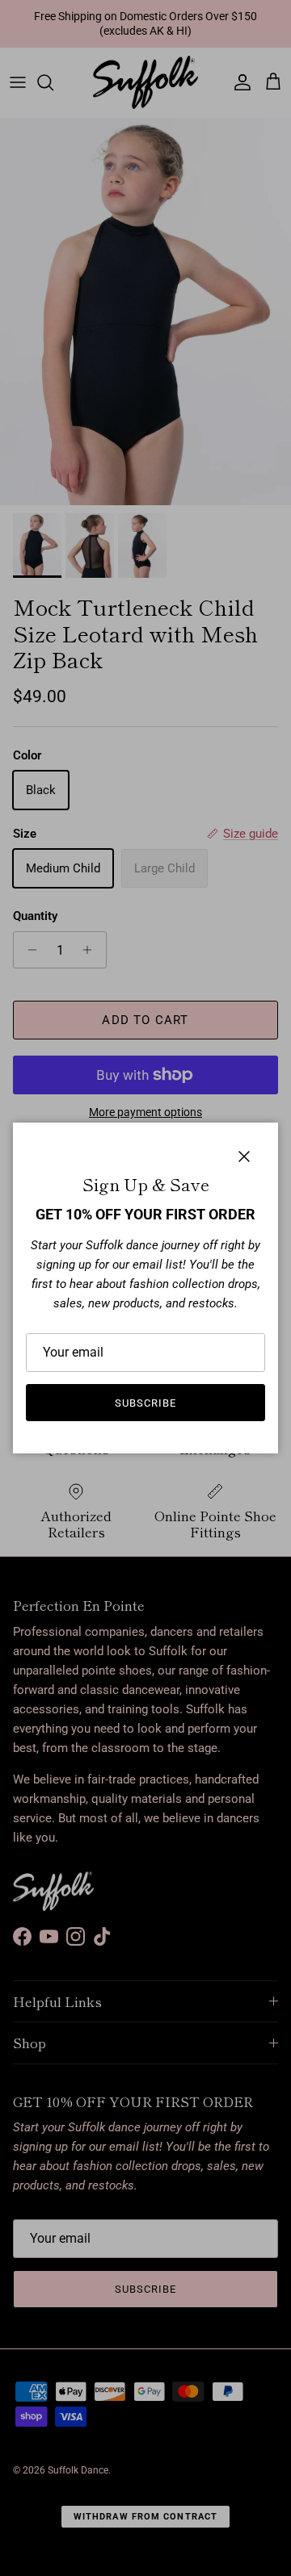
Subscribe (145, 1403)
